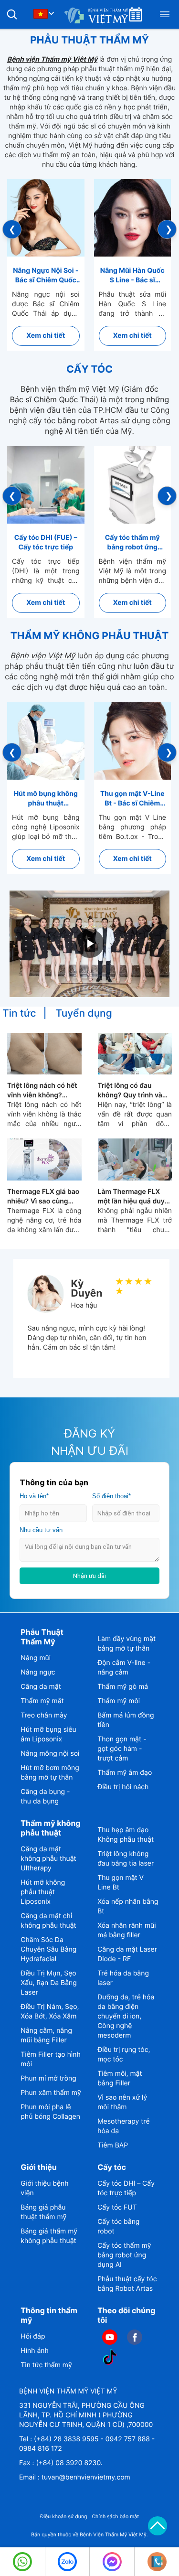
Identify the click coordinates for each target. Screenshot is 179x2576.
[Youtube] (110, 2337)
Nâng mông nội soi (50, 1754)
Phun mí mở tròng (48, 2078)
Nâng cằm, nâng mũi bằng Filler (46, 2035)
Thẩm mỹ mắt (42, 1701)
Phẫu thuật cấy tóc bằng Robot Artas (127, 2284)
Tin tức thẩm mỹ (46, 2365)
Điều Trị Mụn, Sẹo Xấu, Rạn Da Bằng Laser (48, 1983)
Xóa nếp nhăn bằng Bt (128, 1906)
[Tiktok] (110, 2357)
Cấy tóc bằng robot (118, 2227)
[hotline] (22, 2562)
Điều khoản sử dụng (64, 2517)
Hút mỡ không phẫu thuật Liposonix (43, 1892)
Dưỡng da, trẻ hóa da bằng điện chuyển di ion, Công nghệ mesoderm (126, 2016)
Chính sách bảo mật (115, 2517)
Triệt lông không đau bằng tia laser (126, 1859)
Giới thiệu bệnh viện (44, 2188)
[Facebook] (135, 2337)
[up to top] (158, 2526)
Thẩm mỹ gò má (123, 1687)
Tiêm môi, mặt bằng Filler (120, 2078)
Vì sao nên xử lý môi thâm (122, 2102)
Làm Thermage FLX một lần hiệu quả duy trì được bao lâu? (131, 1197)
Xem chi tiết (46, 336)
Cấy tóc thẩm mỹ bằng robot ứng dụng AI (124, 2255)
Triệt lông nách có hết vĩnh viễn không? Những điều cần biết (42, 1091)
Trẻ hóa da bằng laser (123, 1978)
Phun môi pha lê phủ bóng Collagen (50, 2112)
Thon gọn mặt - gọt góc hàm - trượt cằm (122, 1749)
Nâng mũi (36, 1658)
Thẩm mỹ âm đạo (125, 1773)
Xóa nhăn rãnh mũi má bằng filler (126, 1930)
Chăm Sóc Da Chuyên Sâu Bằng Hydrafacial (48, 1949)
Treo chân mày (44, 1715)
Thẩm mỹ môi (119, 1701)
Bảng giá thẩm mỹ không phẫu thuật (49, 2236)
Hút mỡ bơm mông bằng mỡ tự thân (50, 1773)
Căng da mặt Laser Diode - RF (127, 1954)
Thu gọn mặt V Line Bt (121, 1883)
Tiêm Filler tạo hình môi (50, 2059)
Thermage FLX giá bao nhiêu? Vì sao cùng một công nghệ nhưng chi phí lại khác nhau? (43, 1197)
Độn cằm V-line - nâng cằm (124, 1668)
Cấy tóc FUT (117, 2207)
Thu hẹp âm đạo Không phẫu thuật (126, 1835)
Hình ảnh (34, 2351)
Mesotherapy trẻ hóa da (124, 2126)
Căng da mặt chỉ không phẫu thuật (48, 1921)
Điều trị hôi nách (123, 1787)
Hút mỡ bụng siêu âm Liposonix (48, 1734)
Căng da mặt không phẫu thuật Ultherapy (48, 1859)
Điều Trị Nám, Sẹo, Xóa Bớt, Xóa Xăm (50, 2012)
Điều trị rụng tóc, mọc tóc (124, 2055)
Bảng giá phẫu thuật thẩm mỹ (43, 2212)
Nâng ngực (38, 1672)
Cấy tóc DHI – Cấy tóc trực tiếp (126, 2188)
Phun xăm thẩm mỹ (51, 2093)
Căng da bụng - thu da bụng (45, 1797)
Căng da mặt (41, 1687)
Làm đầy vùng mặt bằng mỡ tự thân (126, 1644)
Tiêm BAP (113, 2145)
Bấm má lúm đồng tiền (126, 1720)
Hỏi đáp (33, 2336)
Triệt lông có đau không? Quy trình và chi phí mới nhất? (130, 1091)
